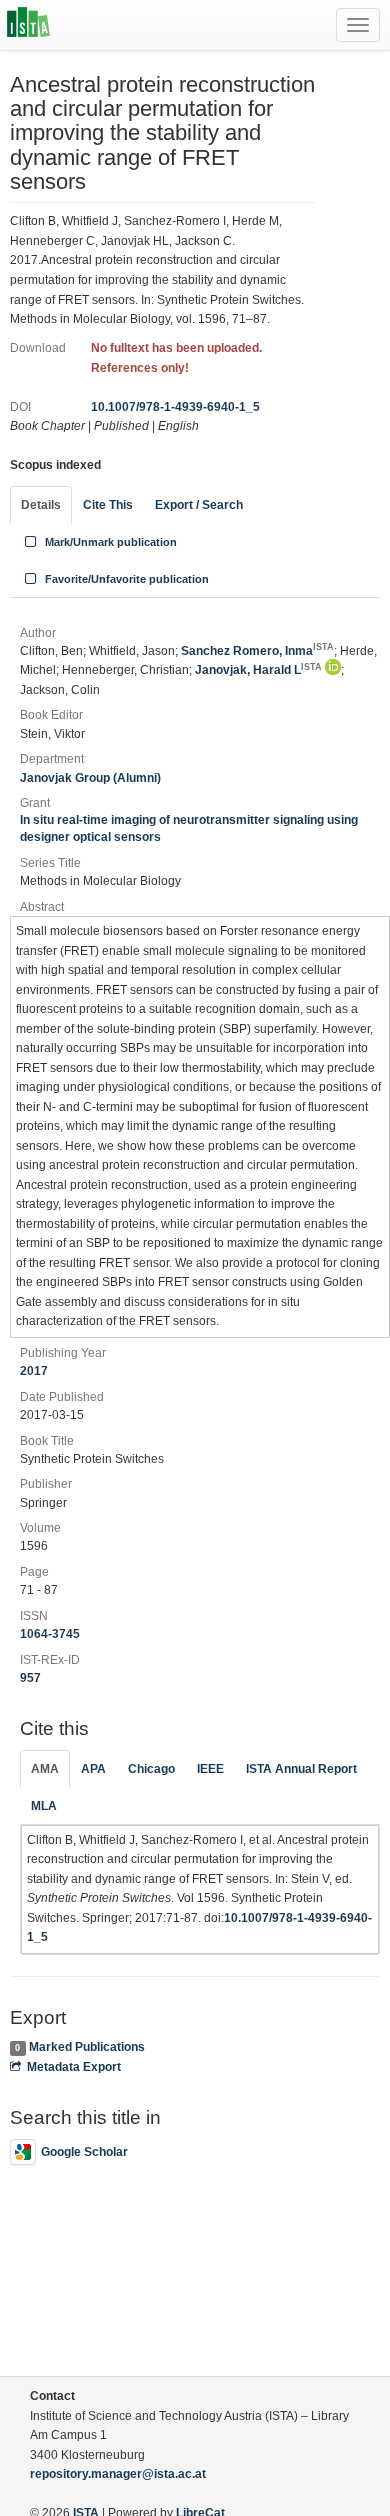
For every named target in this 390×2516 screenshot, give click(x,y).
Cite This (108, 505)
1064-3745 (50, 1634)
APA (93, 1769)
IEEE (210, 1769)
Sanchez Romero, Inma (257, 651)
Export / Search (199, 505)
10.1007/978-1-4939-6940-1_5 (175, 407)
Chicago (151, 1769)
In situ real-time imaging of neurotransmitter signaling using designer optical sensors (189, 828)
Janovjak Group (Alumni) (90, 778)
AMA (45, 1769)
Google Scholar (84, 2152)
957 (30, 1678)
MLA (44, 1806)
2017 (34, 1371)
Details (41, 505)
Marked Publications (87, 2047)
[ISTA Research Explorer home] (28, 25)
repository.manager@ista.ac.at (118, 2474)
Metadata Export (74, 2067)
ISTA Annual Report (301, 1769)
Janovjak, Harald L (258, 670)
